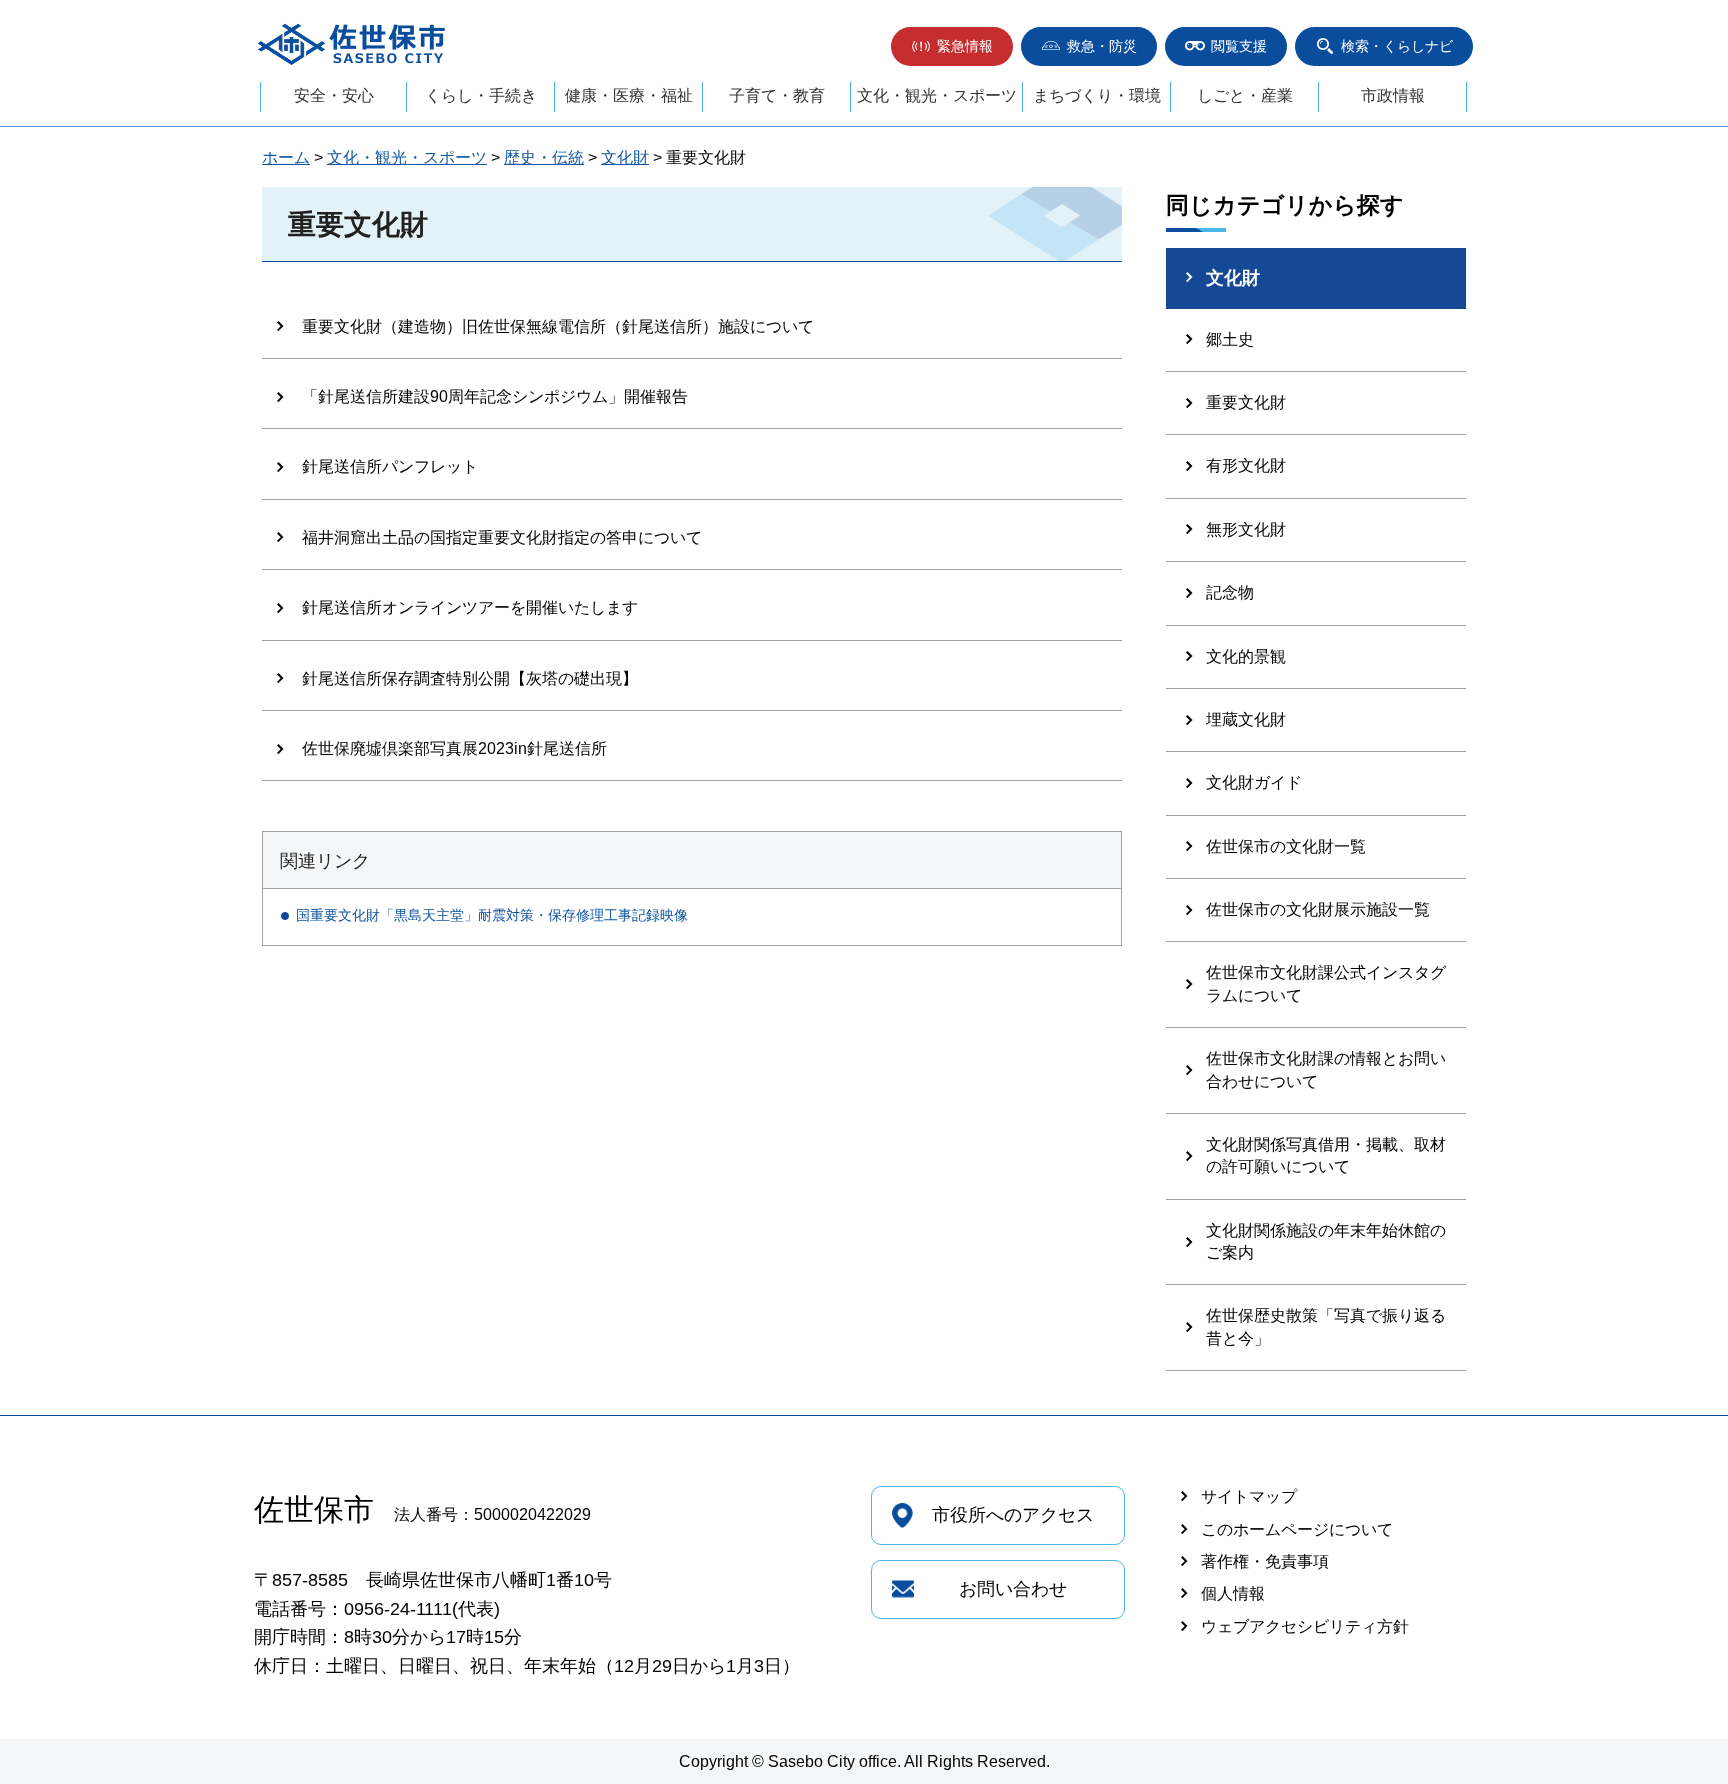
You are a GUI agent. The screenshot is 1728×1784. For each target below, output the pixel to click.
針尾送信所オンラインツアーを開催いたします (470, 607)
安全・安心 (334, 95)
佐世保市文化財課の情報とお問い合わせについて (1326, 1069)
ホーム (286, 157)
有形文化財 (1246, 465)
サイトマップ (1249, 1496)
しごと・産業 (1245, 95)
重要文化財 (1246, 402)
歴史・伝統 (544, 157)
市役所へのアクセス (1013, 1515)
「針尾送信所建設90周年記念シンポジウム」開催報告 (495, 396)
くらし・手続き (481, 95)
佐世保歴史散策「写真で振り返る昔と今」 (1326, 1326)
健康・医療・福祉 (629, 95)
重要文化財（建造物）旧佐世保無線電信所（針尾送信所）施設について (558, 326)
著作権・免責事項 (1265, 1561)
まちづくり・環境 (1097, 95)
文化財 (625, 157)
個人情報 (1233, 1593)
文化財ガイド (1254, 782)
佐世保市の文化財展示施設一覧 (1318, 909)
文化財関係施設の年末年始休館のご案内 (1326, 1241)
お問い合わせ (1013, 1589)
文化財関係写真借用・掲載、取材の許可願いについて (1326, 1155)
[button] (952, 46)
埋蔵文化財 (1246, 719)
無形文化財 (1246, 529)
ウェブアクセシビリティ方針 (1305, 1626)
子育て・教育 (777, 95)
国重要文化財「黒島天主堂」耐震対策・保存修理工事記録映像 (492, 915)
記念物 (1230, 592)
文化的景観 (1246, 656)
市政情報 (1393, 95)
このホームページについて (1297, 1529)
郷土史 (1230, 339)
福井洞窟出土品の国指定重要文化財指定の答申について (502, 537)
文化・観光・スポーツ (937, 95)
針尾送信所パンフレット (390, 466)
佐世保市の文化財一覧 (1286, 846)
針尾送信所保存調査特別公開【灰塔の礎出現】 (470, 678)
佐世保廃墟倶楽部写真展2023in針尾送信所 (454, 748)
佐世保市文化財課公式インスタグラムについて (1326, 983)
